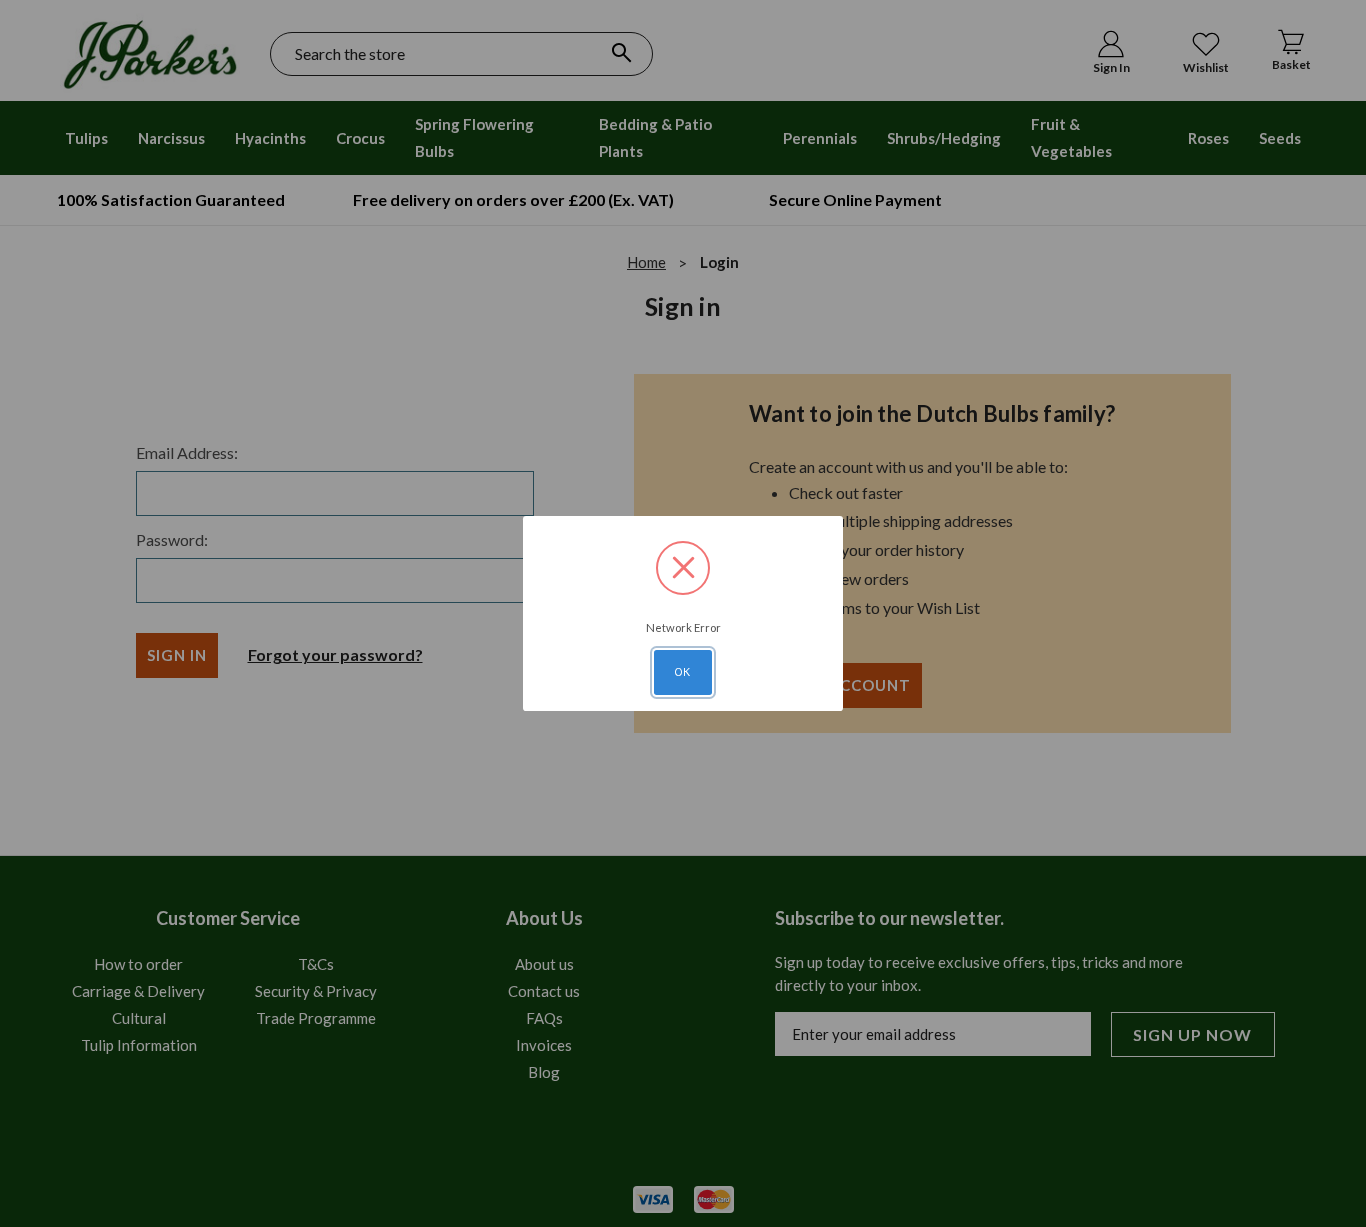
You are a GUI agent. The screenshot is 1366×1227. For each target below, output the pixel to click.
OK (683, 672)
